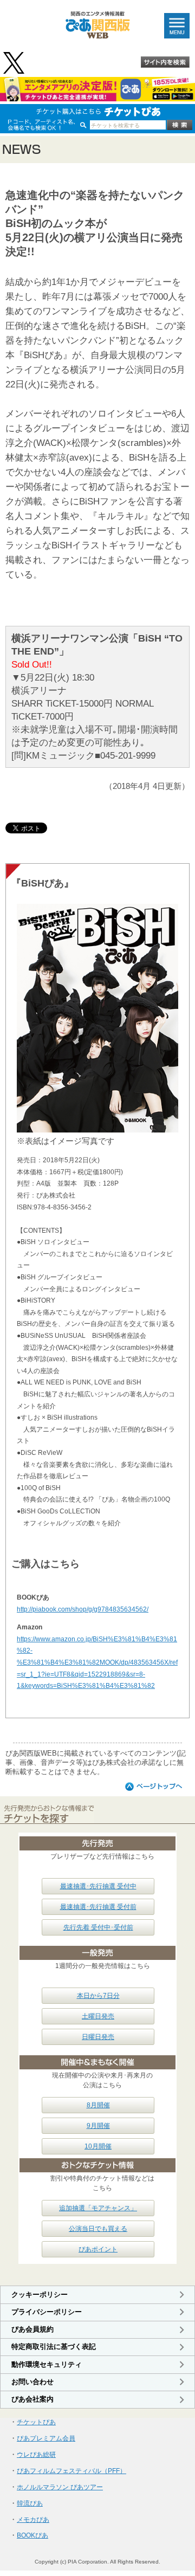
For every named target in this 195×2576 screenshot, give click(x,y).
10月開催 (98, 2146)
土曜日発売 (98, 2016)
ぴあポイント (98, 2249)
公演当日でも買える (98, 2229)
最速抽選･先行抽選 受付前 (98, 1907)
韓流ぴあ (30, 2503)
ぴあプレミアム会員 (46, 2438)
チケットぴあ (36, 2422)
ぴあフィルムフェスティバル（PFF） (71, 2471)
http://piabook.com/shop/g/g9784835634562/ (83, 1609)
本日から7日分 (98, 1996)
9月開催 (98, 2126)
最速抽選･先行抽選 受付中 (98, 1886)
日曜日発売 (98, 2037)
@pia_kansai (15, 63)
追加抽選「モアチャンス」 (98, 2208)
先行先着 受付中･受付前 (98, 1927)
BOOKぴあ (32, 2535)
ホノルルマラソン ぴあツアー (60, 2487)
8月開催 (98, 2105)
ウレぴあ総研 (36, 2455)
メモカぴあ (33, 2520)
